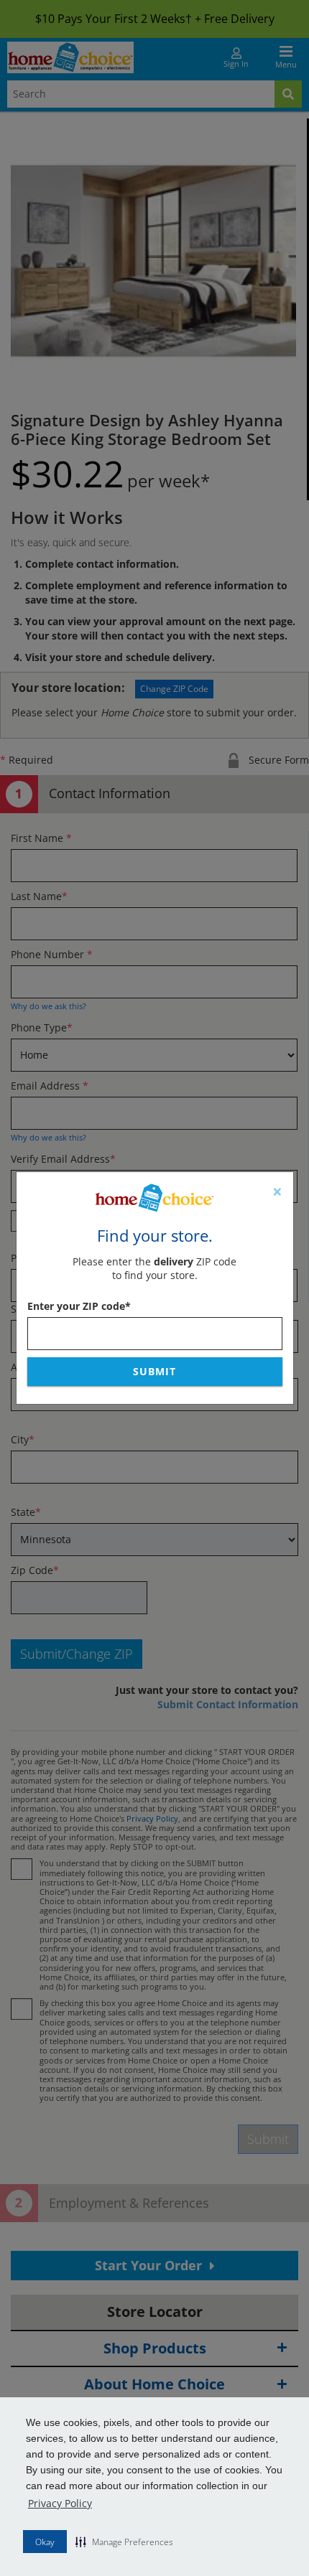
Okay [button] (45, 2542)
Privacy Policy (60, 2503)
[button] (124, 2542)
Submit (154, 1371)
